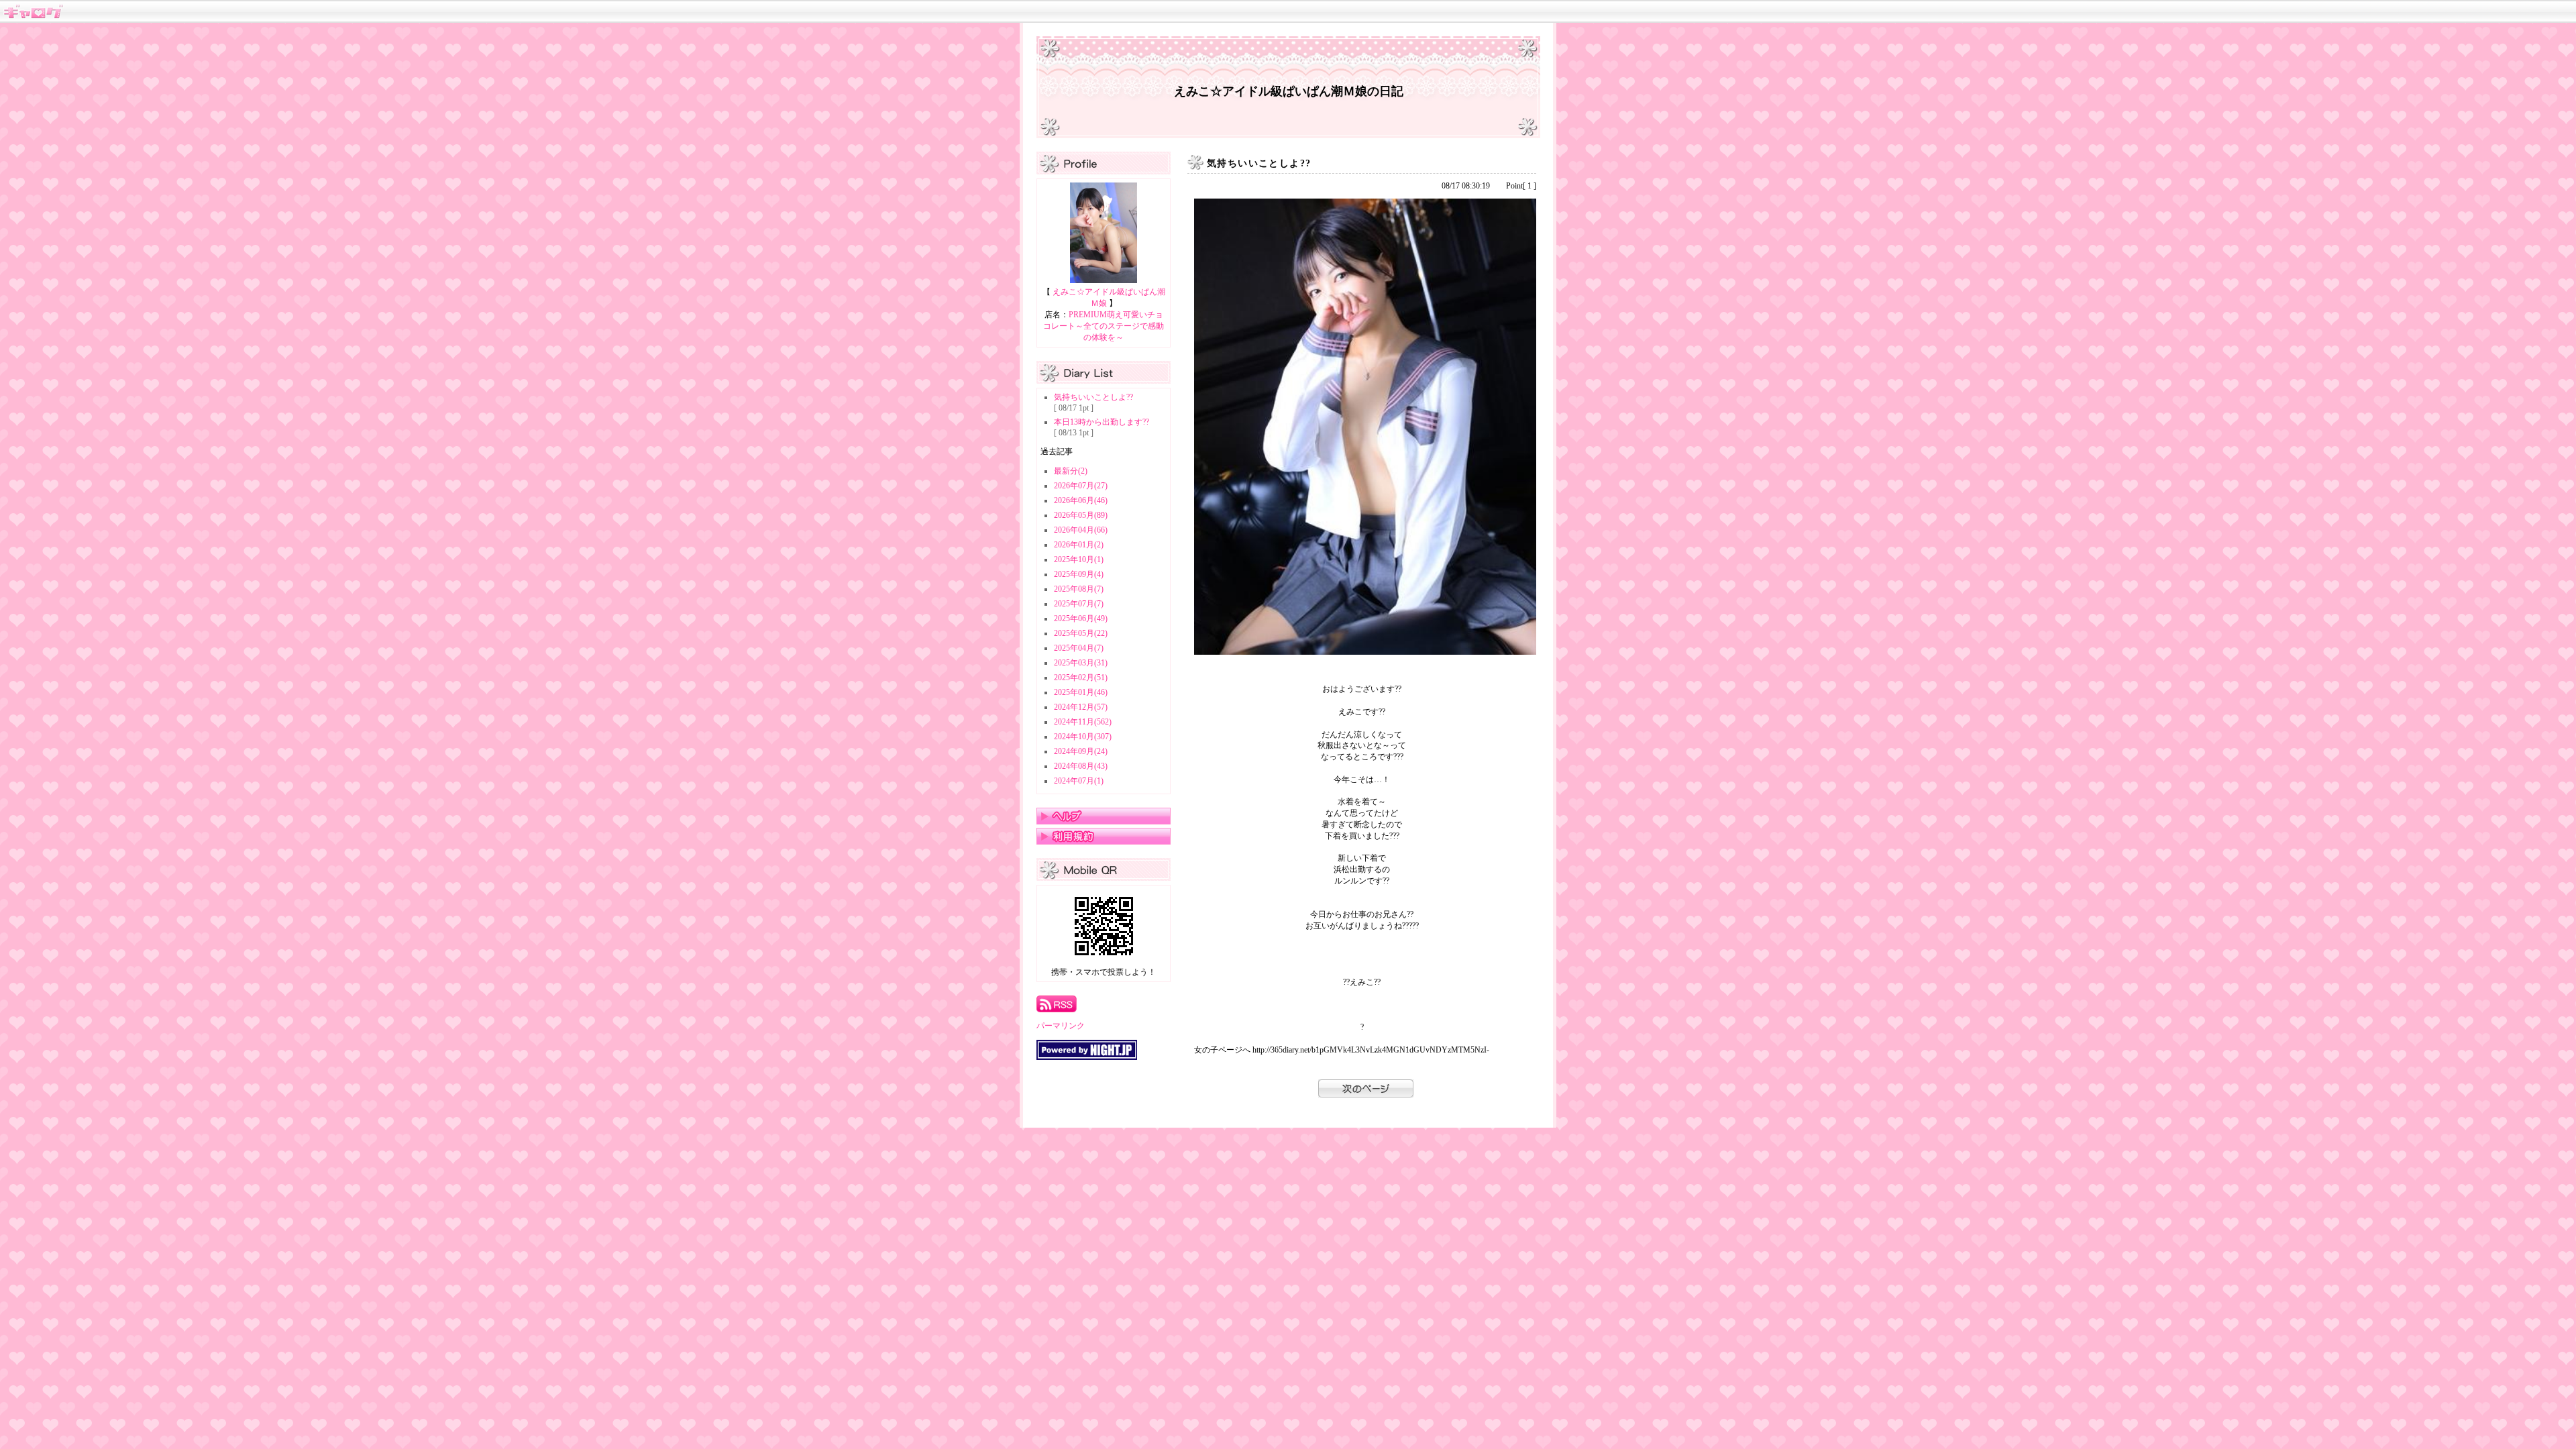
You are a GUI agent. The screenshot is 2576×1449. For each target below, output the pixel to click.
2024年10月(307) (1083, 737)
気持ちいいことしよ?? (1093, 397)
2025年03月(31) (1081, 663)
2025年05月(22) (1081, 633)
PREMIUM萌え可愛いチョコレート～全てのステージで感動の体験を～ (1104, 326)
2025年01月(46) (1081, 692)
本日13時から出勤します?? (1102, 422)
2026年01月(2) (1079, 545)
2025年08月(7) (1079, 589)
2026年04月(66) (1081, 530)
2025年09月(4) (1079, 574)
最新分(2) (1071, 471)
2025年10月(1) (1079, 559)
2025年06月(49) (1081, 619)
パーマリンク (1061, 1026)
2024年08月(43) (1081, 766)
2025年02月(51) (1081, 678)
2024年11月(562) (1083, 722)
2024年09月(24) (1081, 751)
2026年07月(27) (1081, 486)
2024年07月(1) (1079, 781)
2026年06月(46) (1081, 500)
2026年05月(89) (1081, 515)
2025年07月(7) (1079, 604)
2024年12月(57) (1081, 707)
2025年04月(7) (1079, 648)
